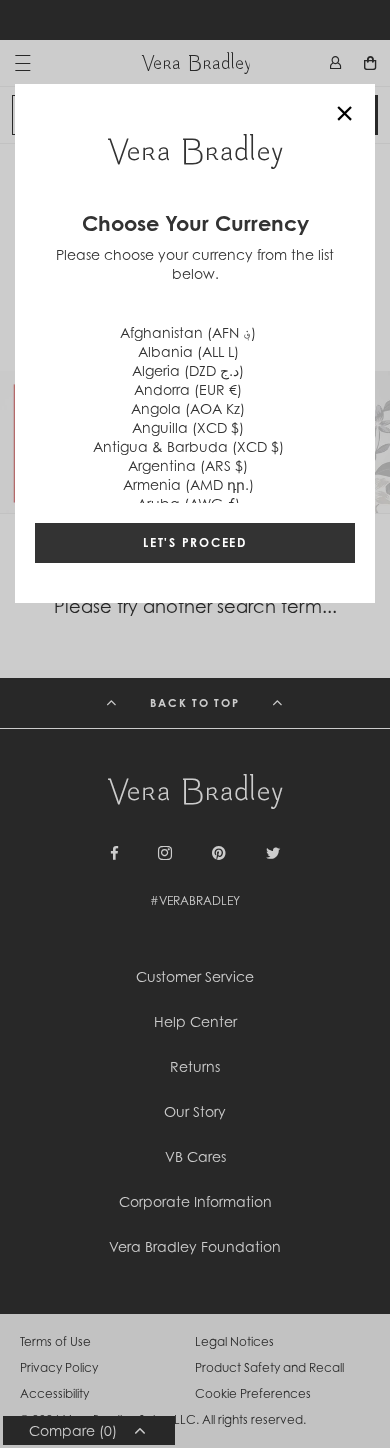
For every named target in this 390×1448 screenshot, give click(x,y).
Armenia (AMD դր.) (188, 484)
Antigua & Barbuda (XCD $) (188, 446)
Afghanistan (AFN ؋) (188, 332)
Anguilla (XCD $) (188, 427)
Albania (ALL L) (188, 351)
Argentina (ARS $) (188, 465)
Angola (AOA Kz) (188, 408)
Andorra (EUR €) (188, 389)
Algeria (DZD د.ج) (188, 370)
